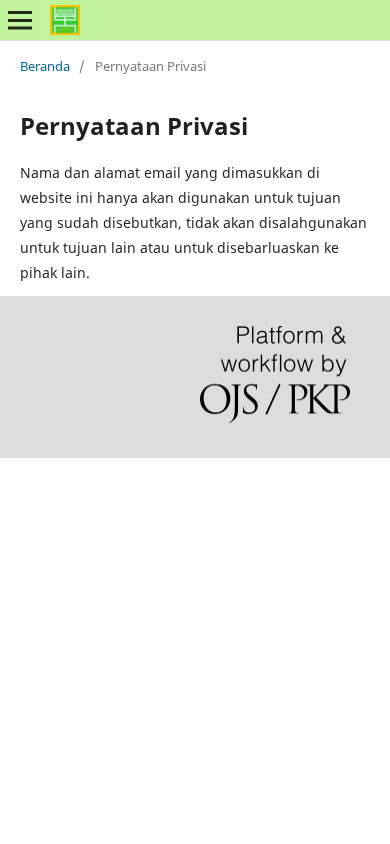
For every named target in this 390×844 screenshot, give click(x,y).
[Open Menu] (20, 20)
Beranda (45, 66)
